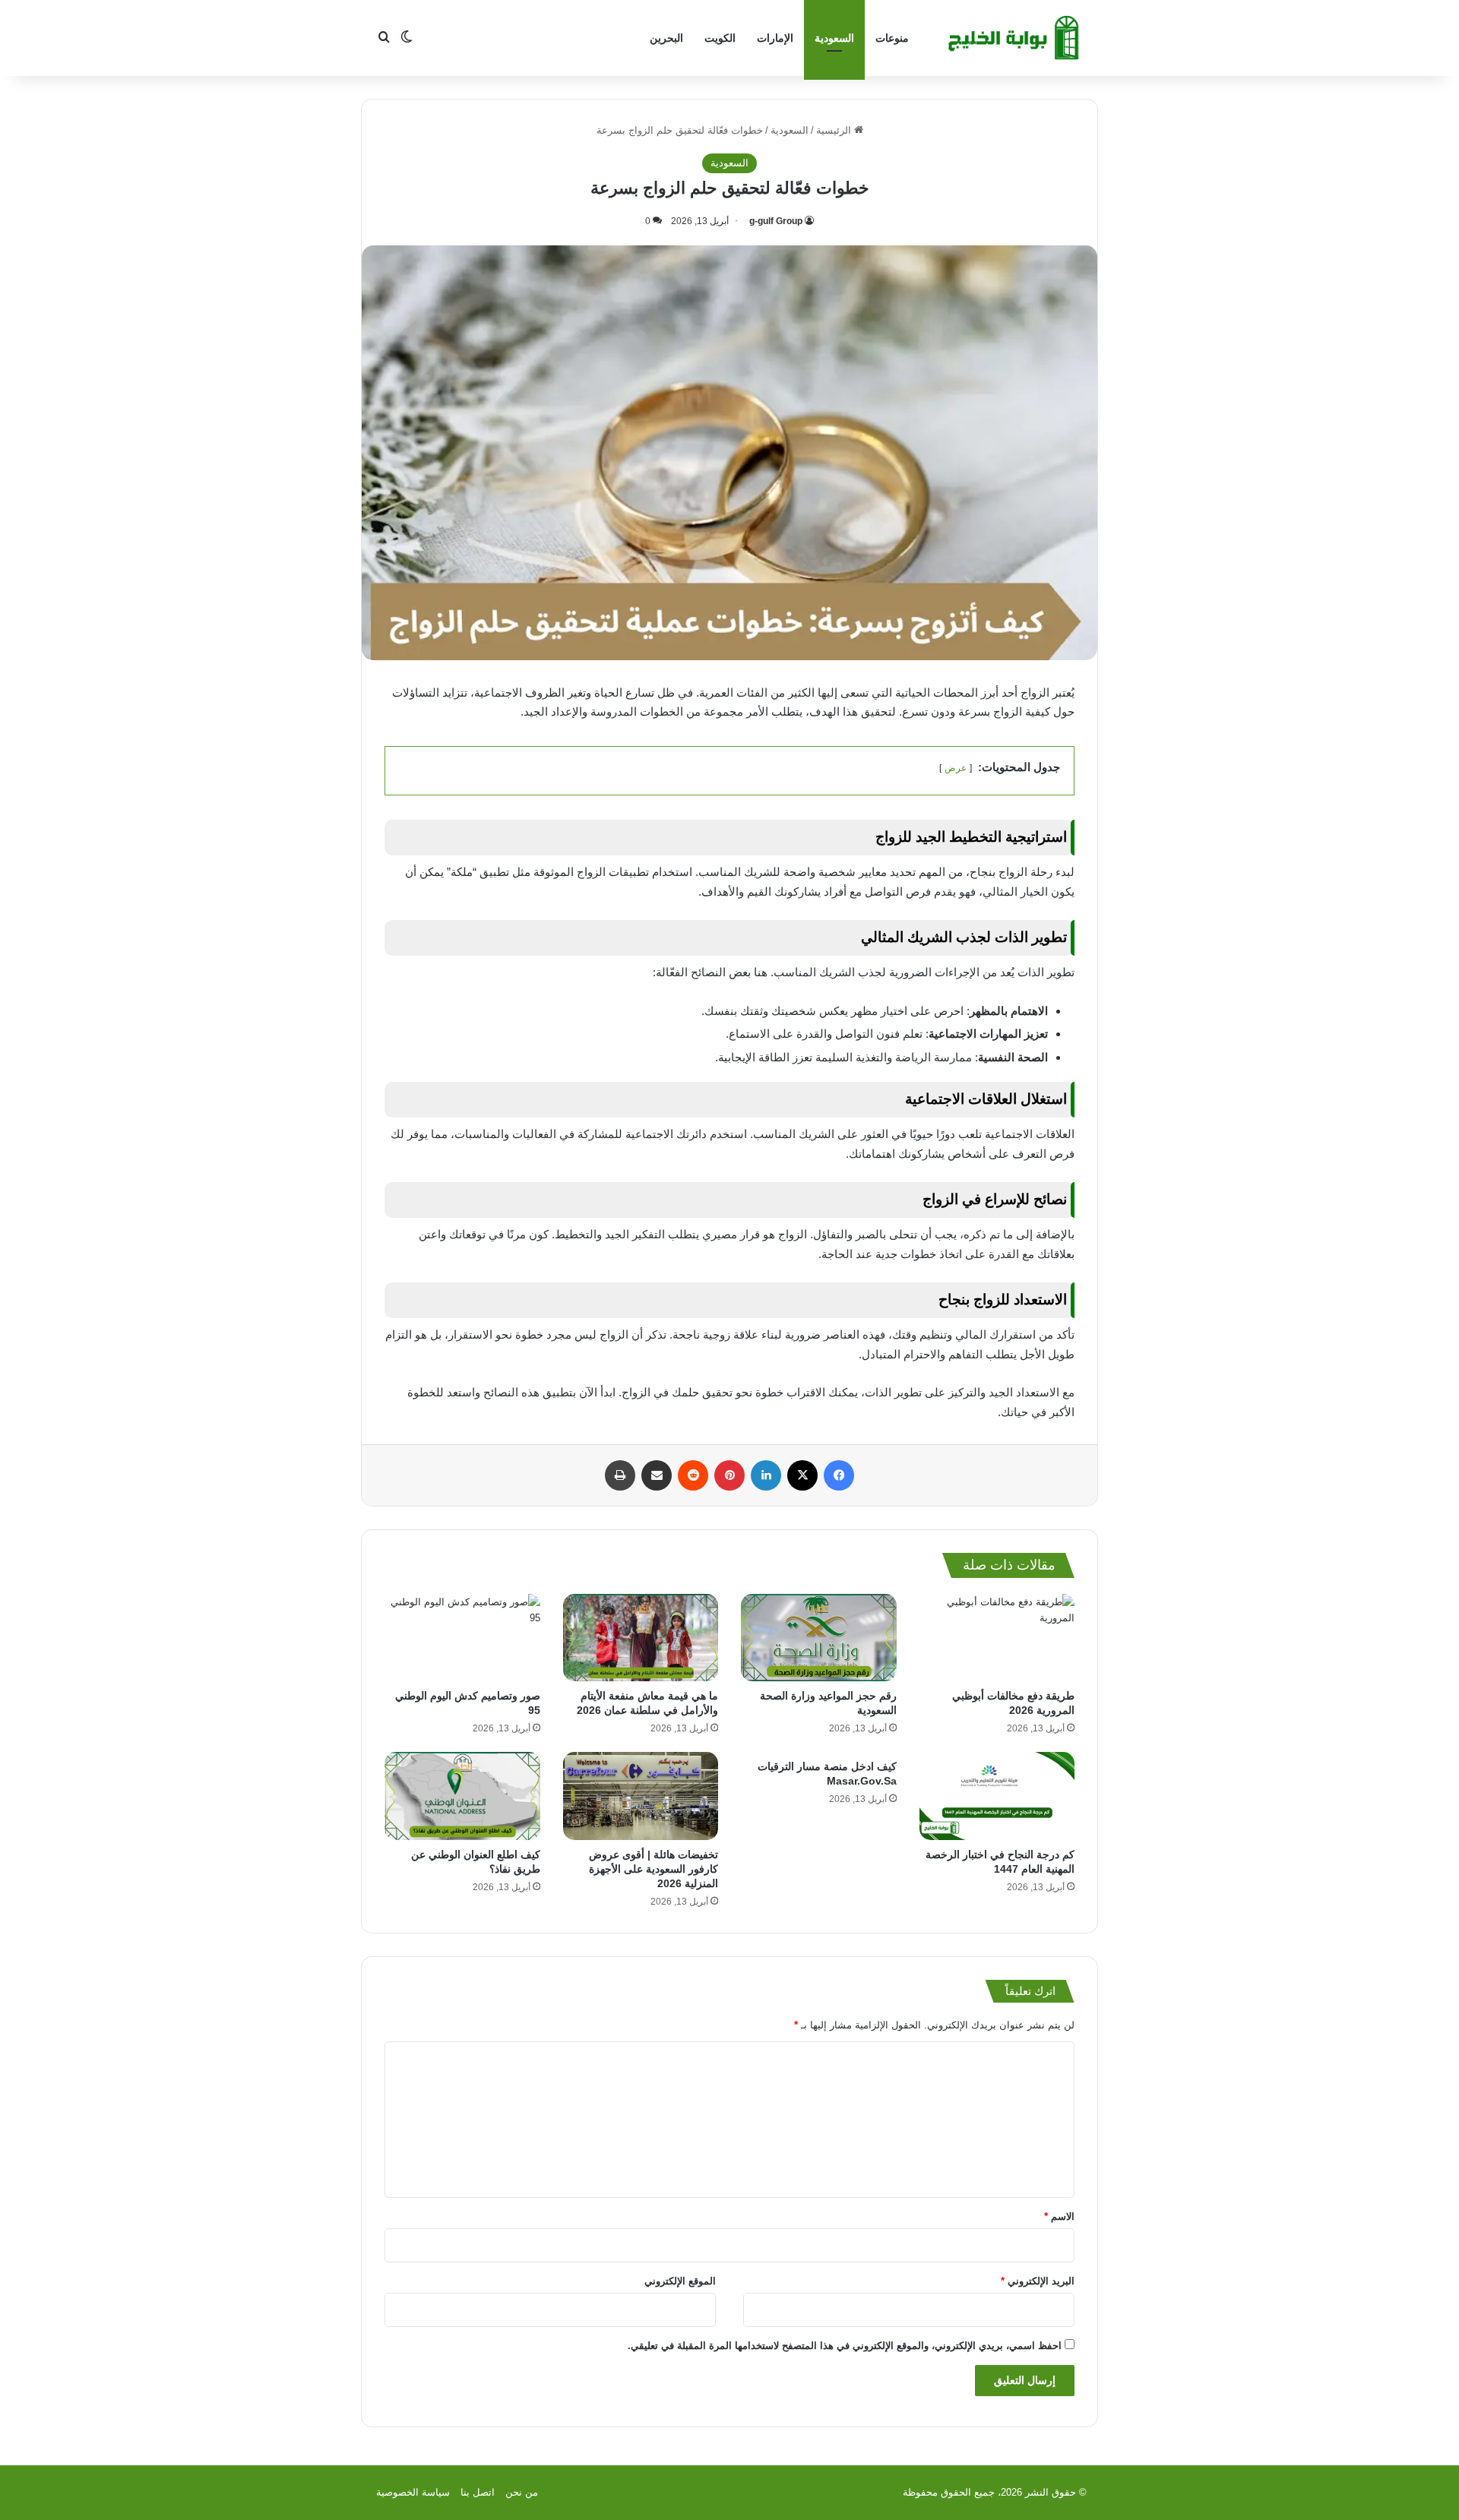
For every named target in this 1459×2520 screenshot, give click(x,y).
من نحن (522, 2492)
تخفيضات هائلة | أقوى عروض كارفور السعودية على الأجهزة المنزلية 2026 (654, 1869)
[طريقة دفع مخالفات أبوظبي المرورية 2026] (997, 1638)
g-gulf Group (776, 221)
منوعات (892, 38)
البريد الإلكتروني (1038, 2281)
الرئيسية (835, 130)
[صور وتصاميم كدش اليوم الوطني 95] (462, 1638)
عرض (956, 768)
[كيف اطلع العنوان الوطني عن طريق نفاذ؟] (462, 1796)
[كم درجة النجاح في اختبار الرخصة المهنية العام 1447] (997, 1796)
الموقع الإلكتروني (680, 2281)
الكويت (720, 38)
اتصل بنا (478, 2492)
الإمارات (775, 38)
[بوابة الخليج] (1015, 38)
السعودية (834, 38)
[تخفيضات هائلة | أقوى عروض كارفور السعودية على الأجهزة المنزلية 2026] (641, 1796)
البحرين (666, 38)
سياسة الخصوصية (413, 2492)
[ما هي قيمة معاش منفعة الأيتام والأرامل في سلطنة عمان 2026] (641, 1638)
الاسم (1059, 2216)
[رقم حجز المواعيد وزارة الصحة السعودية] (819, 1638)
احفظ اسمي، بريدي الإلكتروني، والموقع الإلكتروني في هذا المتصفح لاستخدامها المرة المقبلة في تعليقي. (845, 2346)
